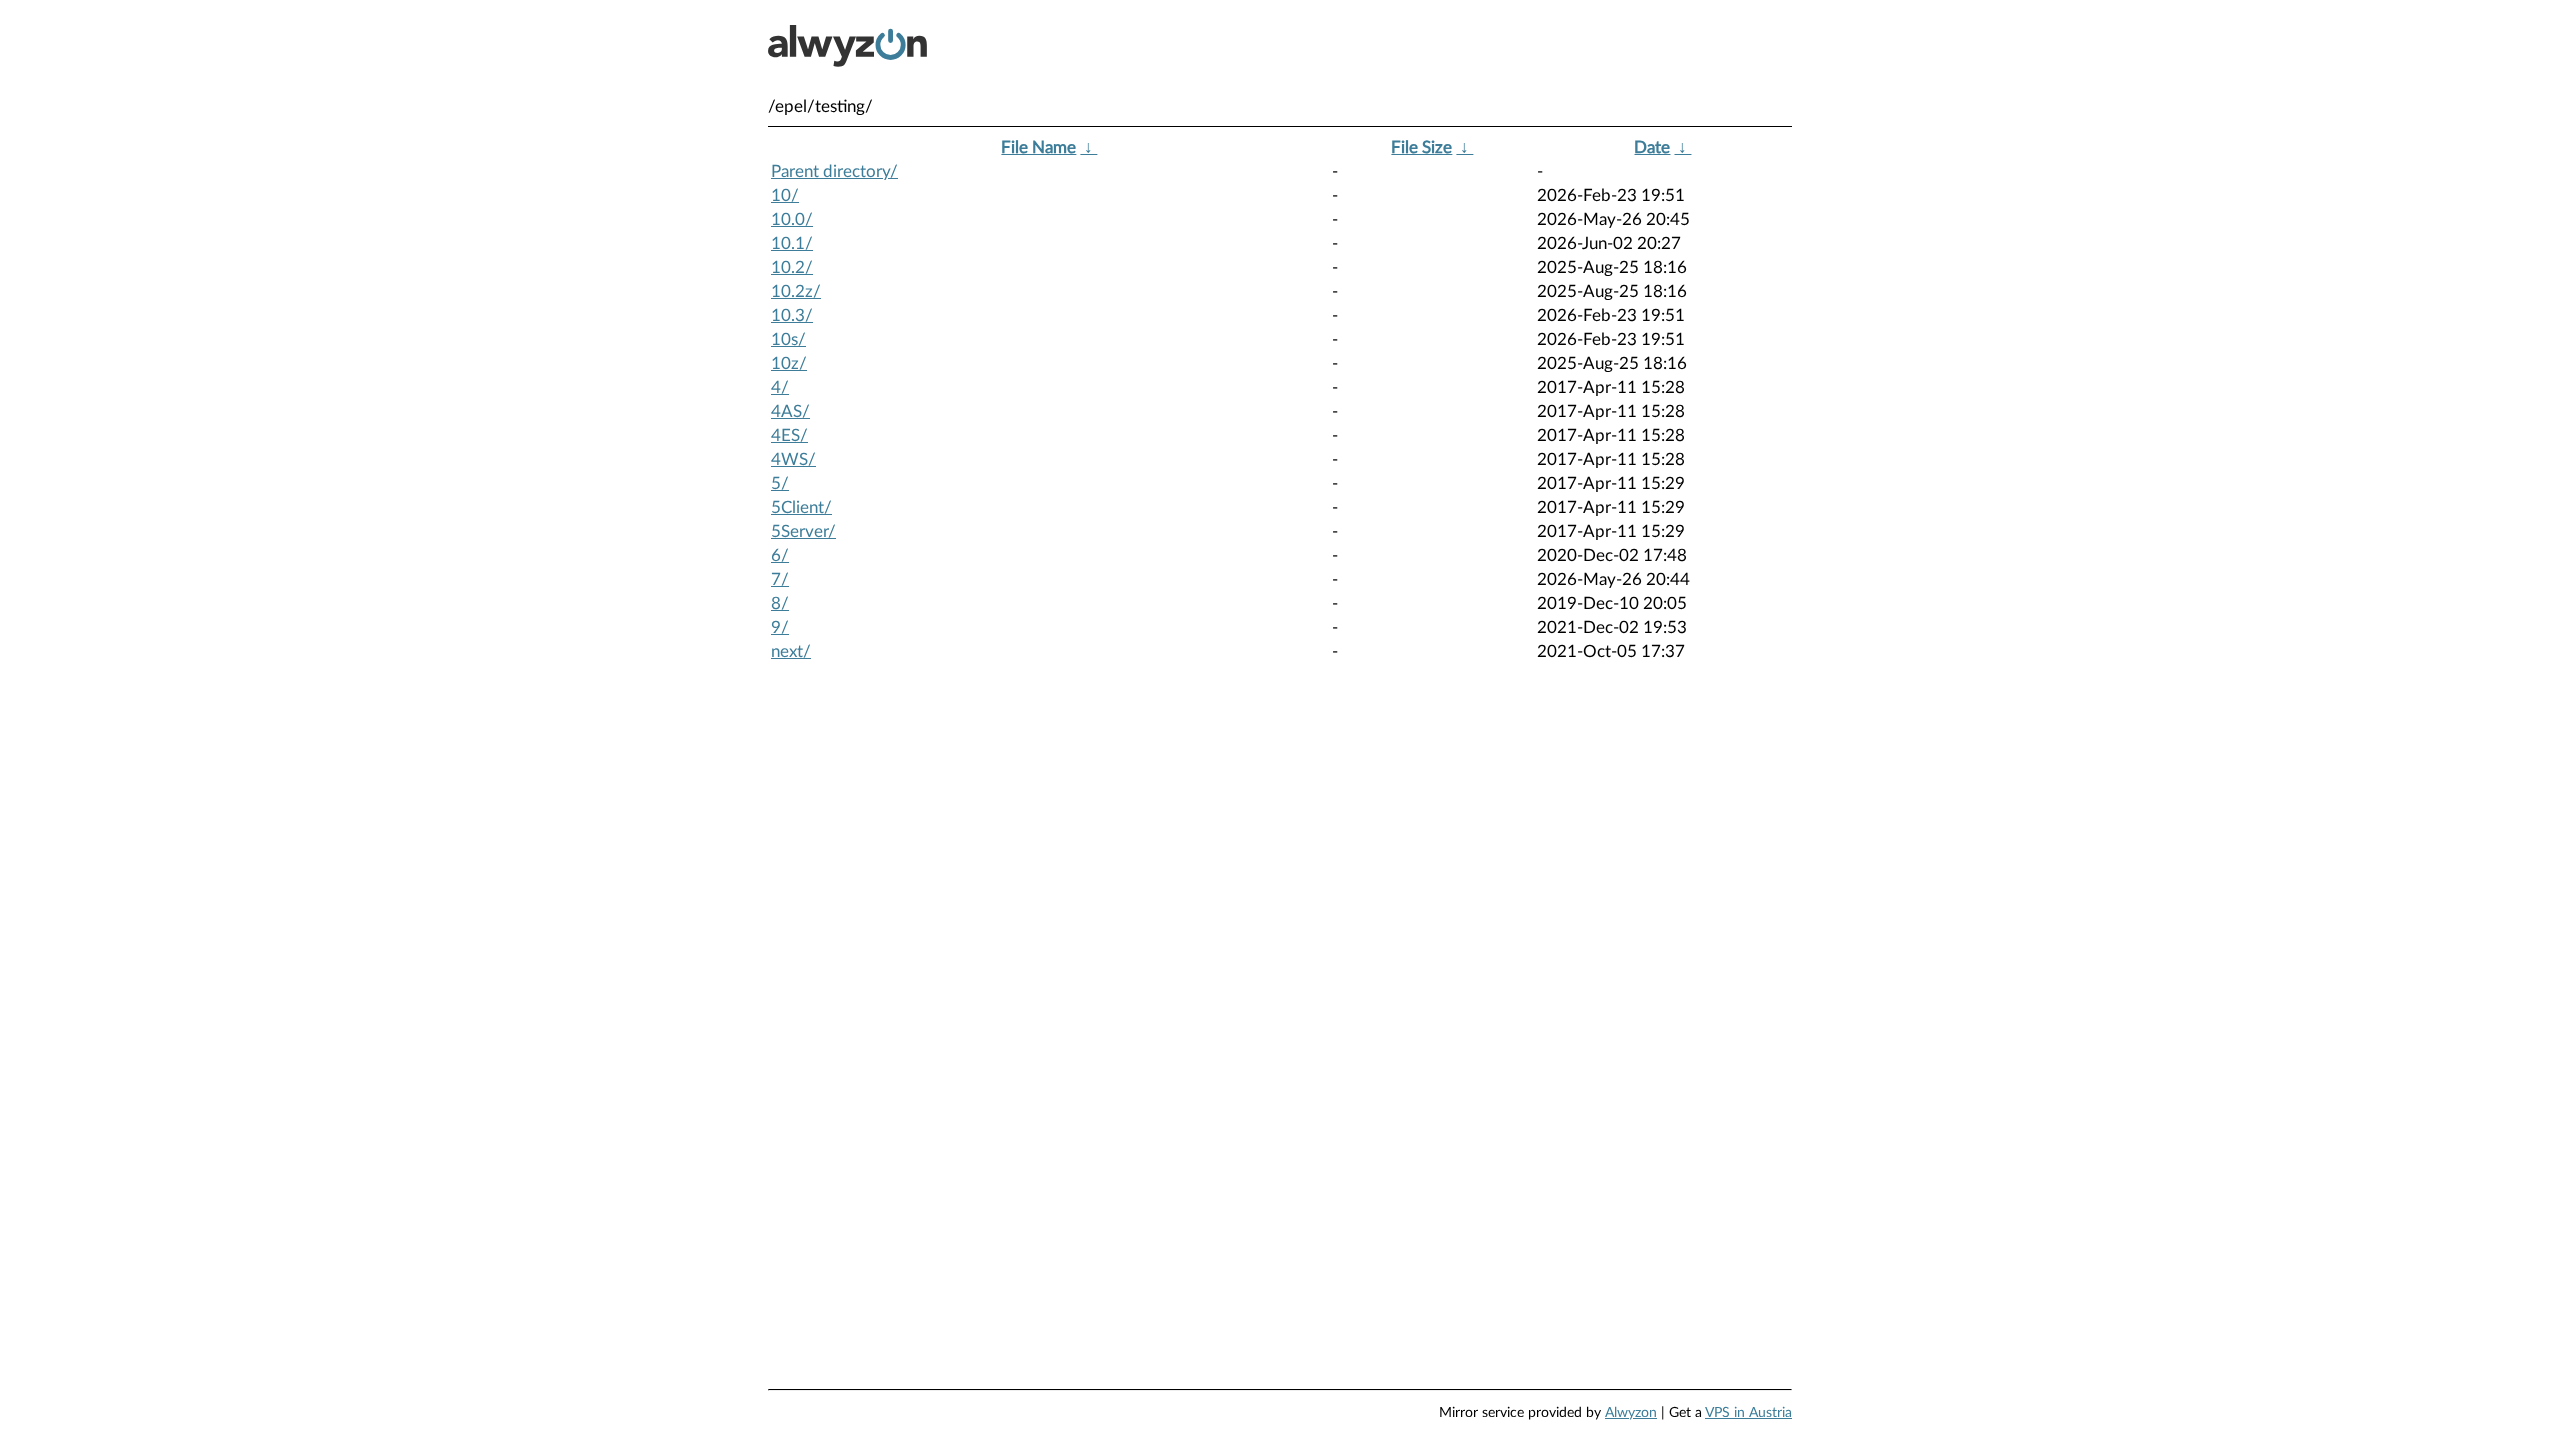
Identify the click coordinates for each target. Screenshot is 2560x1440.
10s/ (788, 339)
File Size (1421, 147)
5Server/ (803, 531)
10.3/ (792, 315)
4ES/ (789, 435)
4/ (780, 387)
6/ (780, 555)
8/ (780, 603)
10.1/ (792, 243)
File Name (1038, 147)
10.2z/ (796, 291)
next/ (791, 651)
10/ (785, 195)
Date (1652, 147)
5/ (780, 483)
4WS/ (793, 459)
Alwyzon (1631, 1413)
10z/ (789, 363)
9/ (780, 627)
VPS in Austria (1748, 1413)
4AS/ (790, 411)
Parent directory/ (834, 171)
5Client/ (801, 507)
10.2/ (792, 267)
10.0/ (792, 219)
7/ (780, 579)
